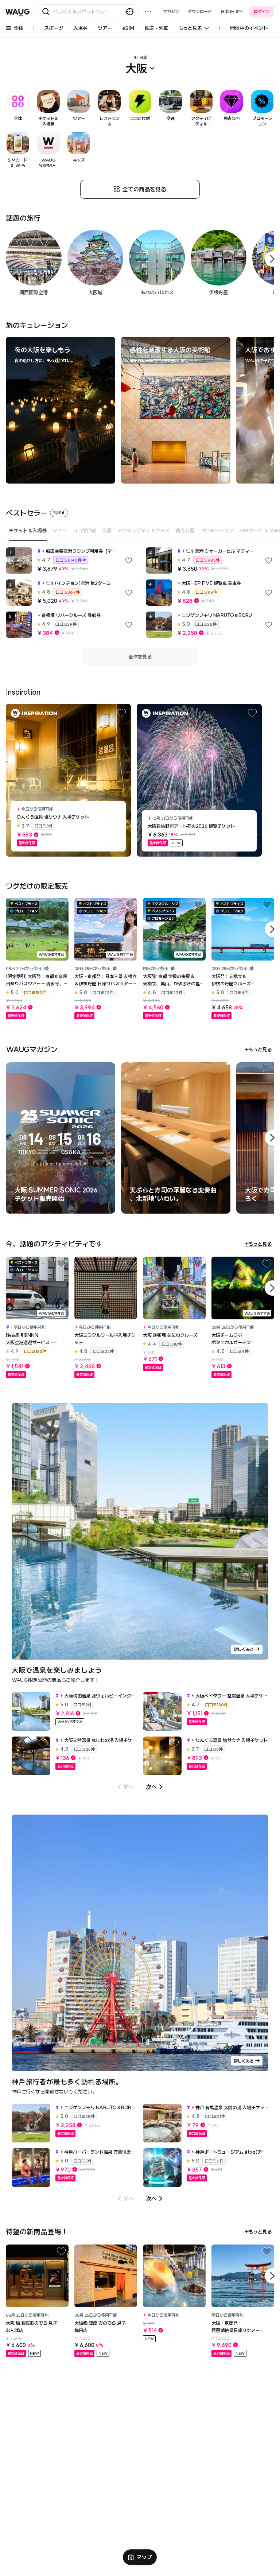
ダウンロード (200, 11)
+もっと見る (258, 1050)
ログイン (262, 11)
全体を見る (140, 657)
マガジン (171, 11)
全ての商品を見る (144, 189)
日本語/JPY (232, 11)
